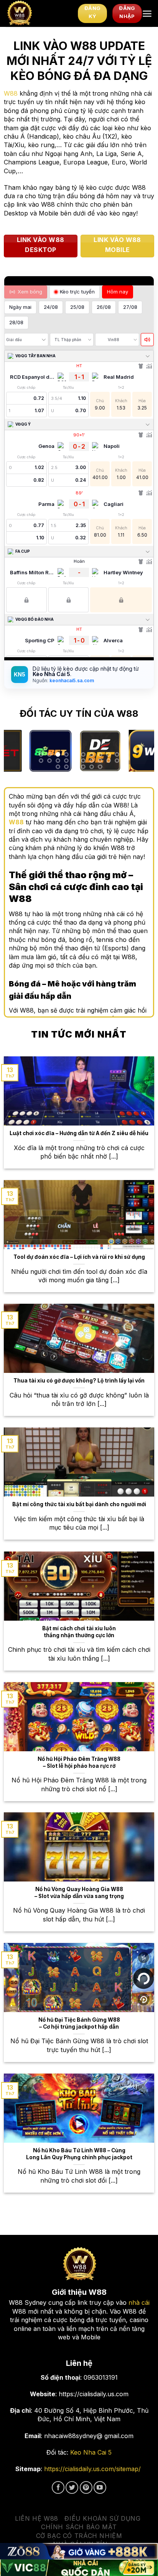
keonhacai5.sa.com (71, 680)
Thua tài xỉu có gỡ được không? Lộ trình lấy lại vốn (79, 1381)
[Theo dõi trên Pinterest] (86, 2487)
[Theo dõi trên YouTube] (100, 2487)
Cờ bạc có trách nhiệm (79, 2536)
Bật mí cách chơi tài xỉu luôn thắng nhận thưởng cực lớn (79, 1632)
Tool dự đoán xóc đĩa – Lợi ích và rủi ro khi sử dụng (79, 1257)
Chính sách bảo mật (79, 2527)
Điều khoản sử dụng (102, 2518)
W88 (11, 93)
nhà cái (139, 2302)
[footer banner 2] (79, 2568)
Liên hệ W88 (37, 2518)
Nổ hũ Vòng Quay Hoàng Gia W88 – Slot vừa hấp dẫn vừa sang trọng (79, 1893)
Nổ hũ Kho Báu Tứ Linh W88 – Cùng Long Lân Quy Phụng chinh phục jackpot (79, 2154)
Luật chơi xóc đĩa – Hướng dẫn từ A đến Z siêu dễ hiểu (79, 1133)
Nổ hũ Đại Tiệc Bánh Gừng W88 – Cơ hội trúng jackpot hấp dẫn (79, 2023)
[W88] (39, 13)
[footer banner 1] (79, 2551)
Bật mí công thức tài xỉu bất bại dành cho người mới (79, 1504)
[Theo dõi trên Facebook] (58, 2487)
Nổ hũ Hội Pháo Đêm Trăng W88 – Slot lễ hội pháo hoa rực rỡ (79, 1762)
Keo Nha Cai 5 (91, 2452)
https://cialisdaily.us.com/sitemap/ (92, 2469)
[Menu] (147, 14)
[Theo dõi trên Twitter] (72, 2487)
